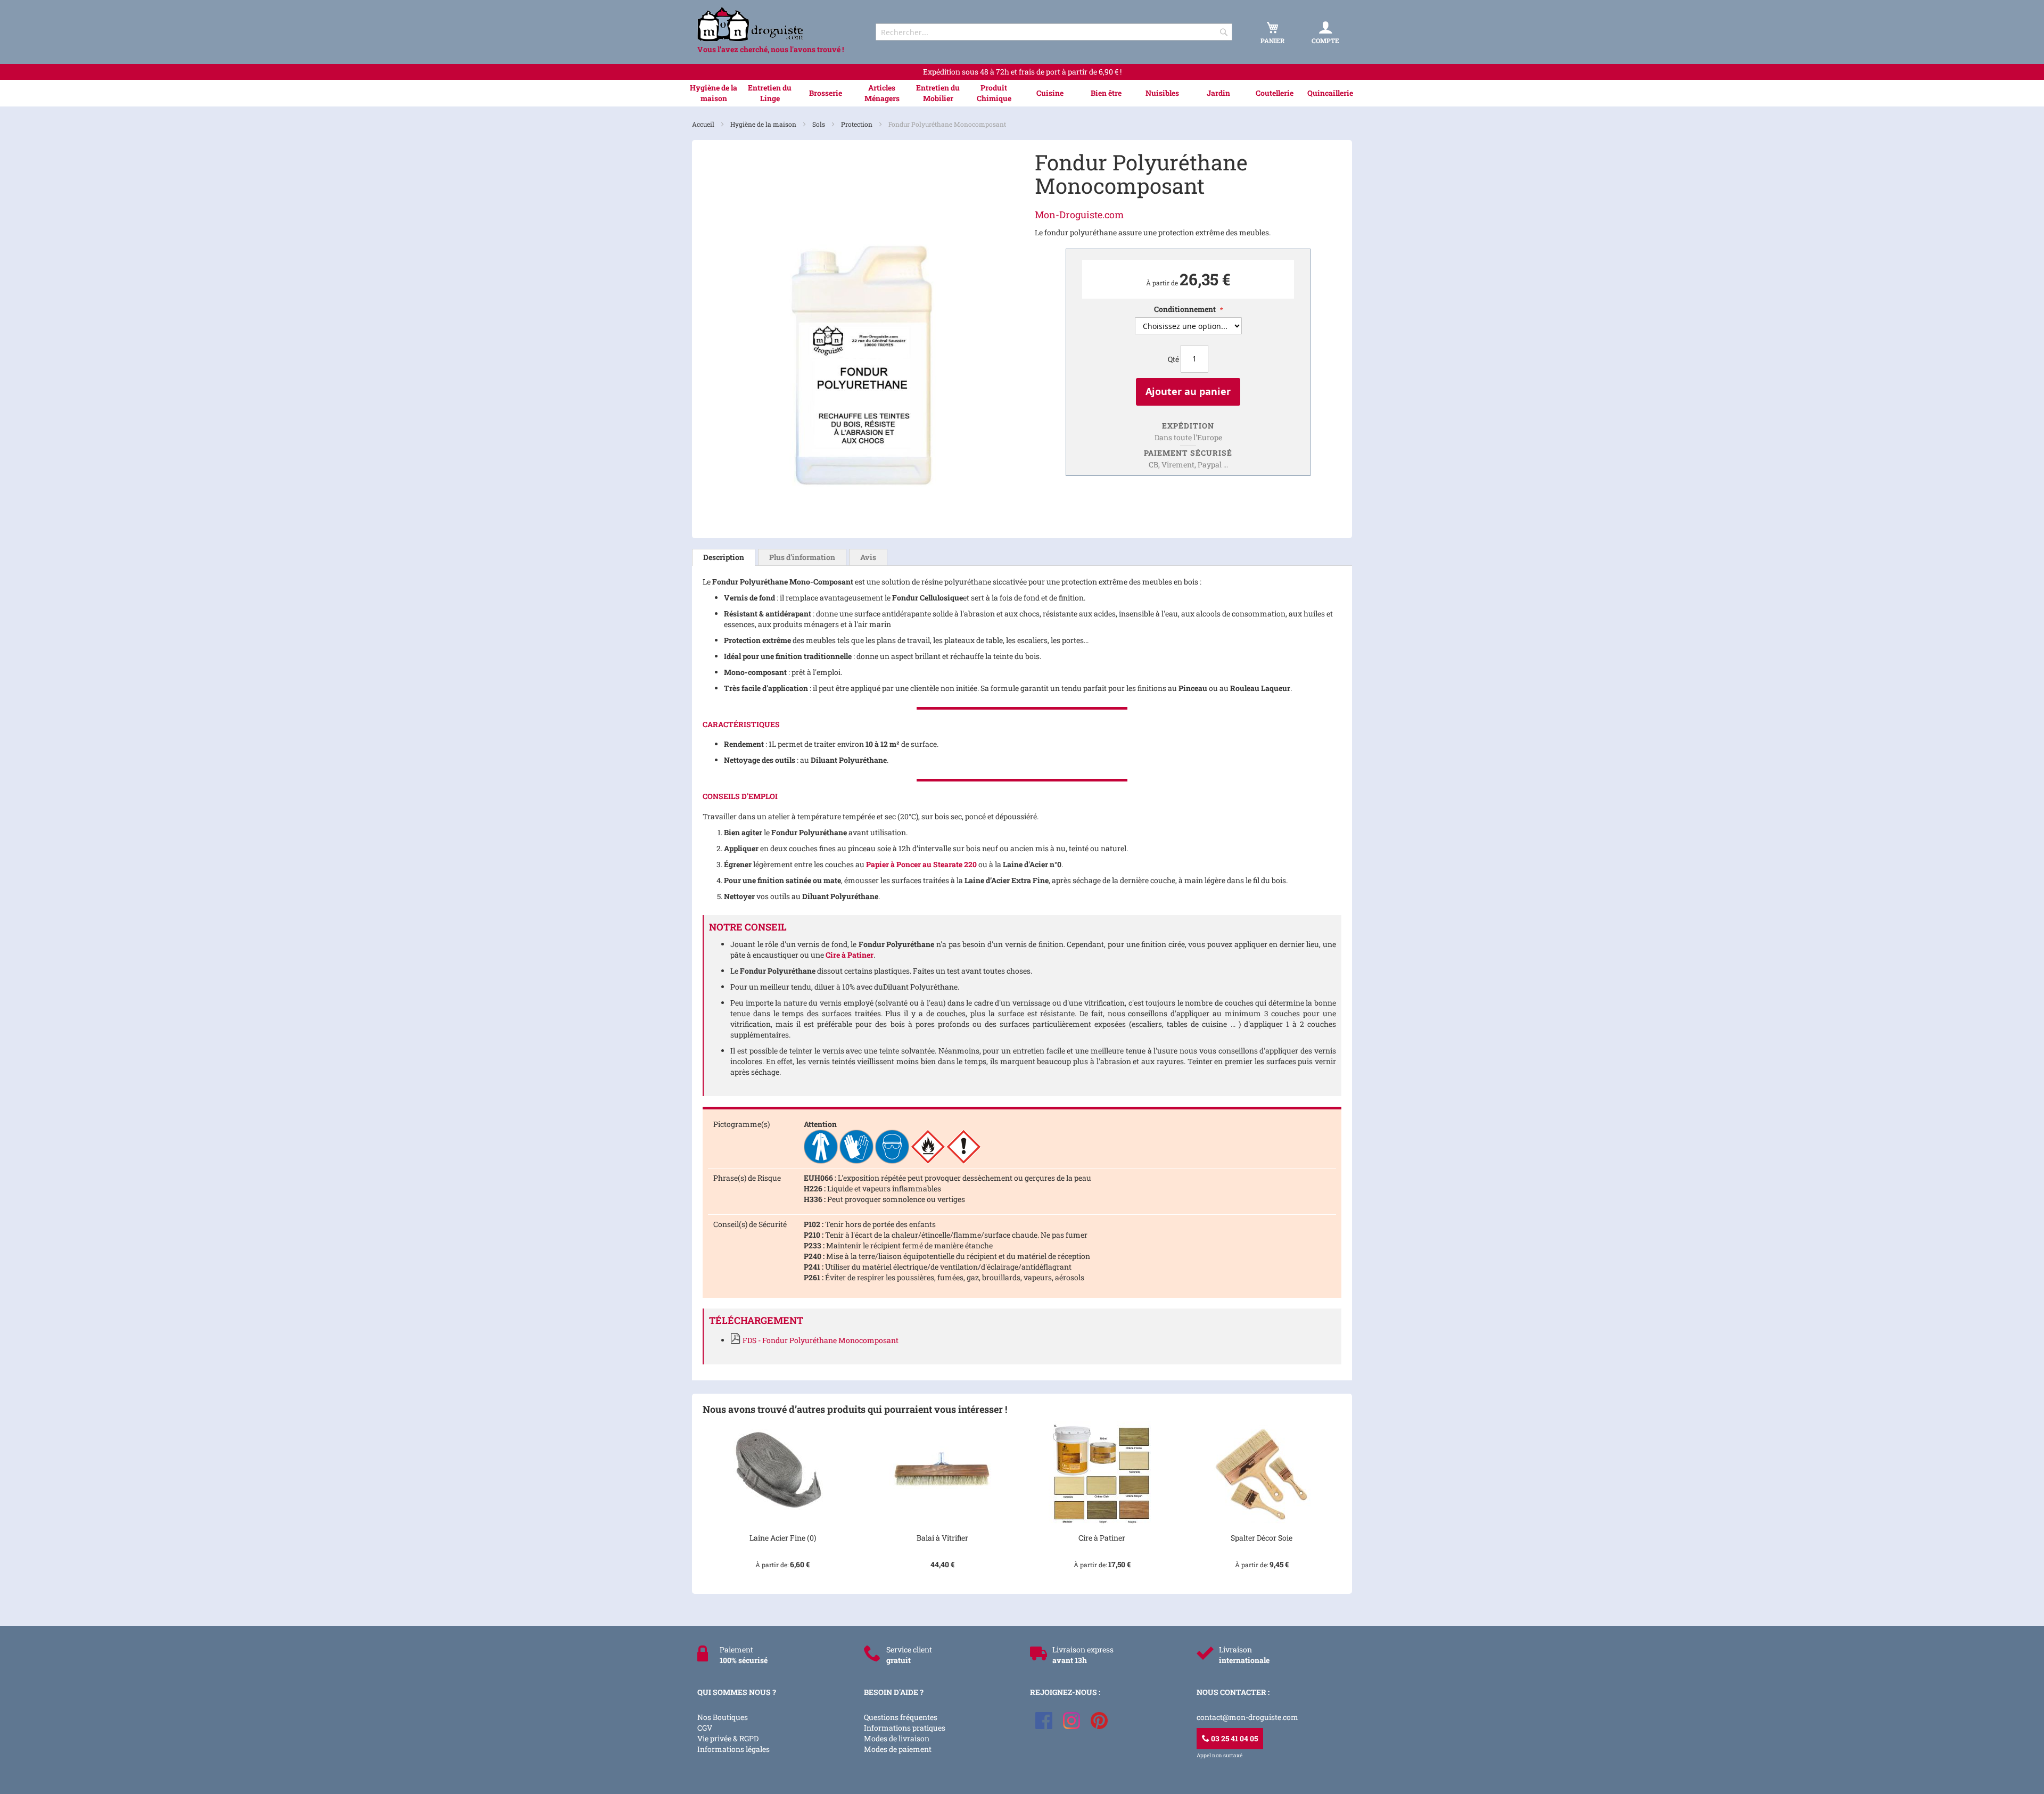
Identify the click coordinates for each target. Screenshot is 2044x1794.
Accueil (704, 124)
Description (724, 557)
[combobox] (1054, 32)
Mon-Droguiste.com (1079, 215)
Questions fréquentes (901, 1717)
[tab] (724, 557)
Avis (868, 557)
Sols (819, 124)
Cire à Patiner (850, 955)
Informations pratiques (905, 1728)
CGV (705, 1728)
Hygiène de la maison (764, 124)
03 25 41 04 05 (1234, 1738)
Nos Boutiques (723, 1717)
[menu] (1022, 93)
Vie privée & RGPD (728, 1738)
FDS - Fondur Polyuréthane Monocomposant (821, 1340)
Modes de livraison (897, 1738)
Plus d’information (802, 557)
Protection (858, 124)
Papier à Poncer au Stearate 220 (921, 864)
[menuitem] (714, 93)
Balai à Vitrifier (942, 1538)
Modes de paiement (898, 1749)
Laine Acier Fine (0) (783, 1538)
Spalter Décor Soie (1262, 1538)
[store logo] (777, 24)
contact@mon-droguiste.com (1247, 1717)
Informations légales (733, 1749)
